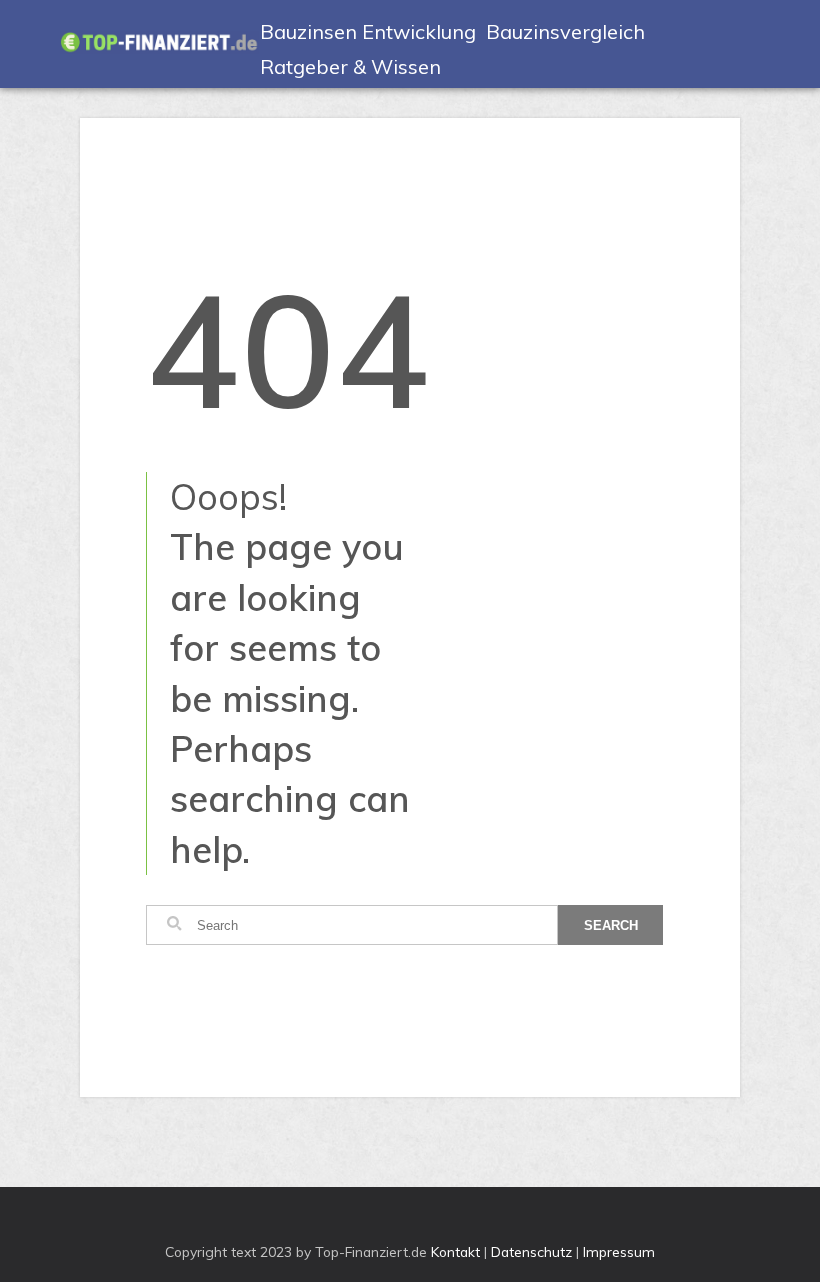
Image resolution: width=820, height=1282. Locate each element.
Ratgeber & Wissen (350, 66)
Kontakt (455, 1251)
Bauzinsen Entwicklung (368, 31)
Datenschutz (531, 1251)
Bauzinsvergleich (565, 31)
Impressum (619, 1251)
